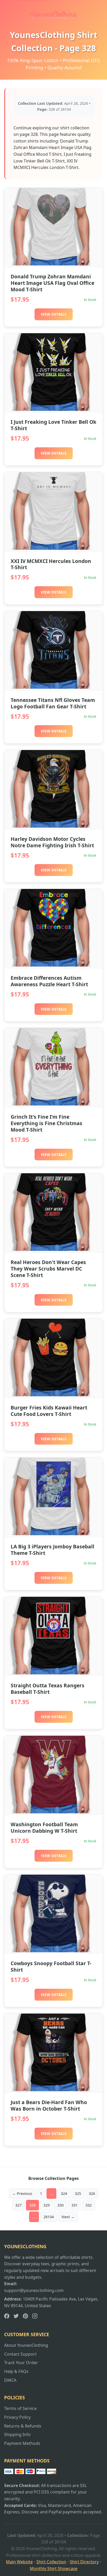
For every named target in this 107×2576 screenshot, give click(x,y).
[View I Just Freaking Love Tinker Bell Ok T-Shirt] (53, 409)
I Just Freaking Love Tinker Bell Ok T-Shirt (53, 425)
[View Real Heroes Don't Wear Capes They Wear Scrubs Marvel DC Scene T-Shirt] (53, 1249)
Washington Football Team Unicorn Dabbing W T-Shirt (44, 1828)
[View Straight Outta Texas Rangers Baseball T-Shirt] (53, 1673)
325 (78, 2193)
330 (61, 2205)
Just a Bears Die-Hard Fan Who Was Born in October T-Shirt (49, 2105)
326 (92, 2193)
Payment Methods (22, 2443)
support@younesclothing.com (34, 2290)
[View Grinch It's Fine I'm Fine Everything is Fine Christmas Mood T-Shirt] (53, 1104)
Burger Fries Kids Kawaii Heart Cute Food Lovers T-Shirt (49, 1411)
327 (18, 2205)
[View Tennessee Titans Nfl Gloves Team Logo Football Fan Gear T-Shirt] (53, 687)
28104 (49, 2217)
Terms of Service (20, 2408)
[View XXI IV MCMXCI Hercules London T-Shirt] (53, 548)
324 (64, 2193)
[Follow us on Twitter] (16, 2317)
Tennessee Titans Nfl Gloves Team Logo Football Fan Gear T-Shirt (53, 703)
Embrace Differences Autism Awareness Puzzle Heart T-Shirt (49, 981)
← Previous (22, 2193)
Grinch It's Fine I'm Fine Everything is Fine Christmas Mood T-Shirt (46, 1123)
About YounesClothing (26, 2345)
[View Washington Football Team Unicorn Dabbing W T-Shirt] (53, 1812)
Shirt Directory (84, 2562)
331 (75, 2205)
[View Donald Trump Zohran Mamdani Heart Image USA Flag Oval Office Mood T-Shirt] (53, 264)
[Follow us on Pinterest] (25, 2317)
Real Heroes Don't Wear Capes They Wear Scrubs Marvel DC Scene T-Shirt (48, 1269)
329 (46, 2205)
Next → (68, 2217)
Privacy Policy (17, 2417)
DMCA (10, 2380)
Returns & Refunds (23, 2426)
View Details (54, 314)
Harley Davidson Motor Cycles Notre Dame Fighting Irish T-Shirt (52, 842)
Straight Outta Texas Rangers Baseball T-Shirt (48, 1689)
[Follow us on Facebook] (7, 2317)
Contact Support (20, 2354)
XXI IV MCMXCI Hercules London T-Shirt (51, 564)
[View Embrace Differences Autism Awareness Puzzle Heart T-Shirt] (53, 965)
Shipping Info (17, 2434)
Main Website (19, 2562)
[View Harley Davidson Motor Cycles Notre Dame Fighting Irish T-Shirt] (53, 826)
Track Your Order (21, 2363)
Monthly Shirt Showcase (54, 2568)
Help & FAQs (16, 2371)
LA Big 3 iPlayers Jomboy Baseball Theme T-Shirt (52, 1550)
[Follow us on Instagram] (35, 2317)
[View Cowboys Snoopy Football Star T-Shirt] (53, 1951)
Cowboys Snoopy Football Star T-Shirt (51, 1966)
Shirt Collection (51, 2562)
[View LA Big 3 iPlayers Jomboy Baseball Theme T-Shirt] (53, 1534)
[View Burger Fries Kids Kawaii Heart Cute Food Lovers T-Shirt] (53, 1395)
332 (89, 2205)
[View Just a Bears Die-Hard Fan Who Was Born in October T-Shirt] (53, 2090)
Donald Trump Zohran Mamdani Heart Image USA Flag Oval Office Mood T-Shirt (52, 283)
